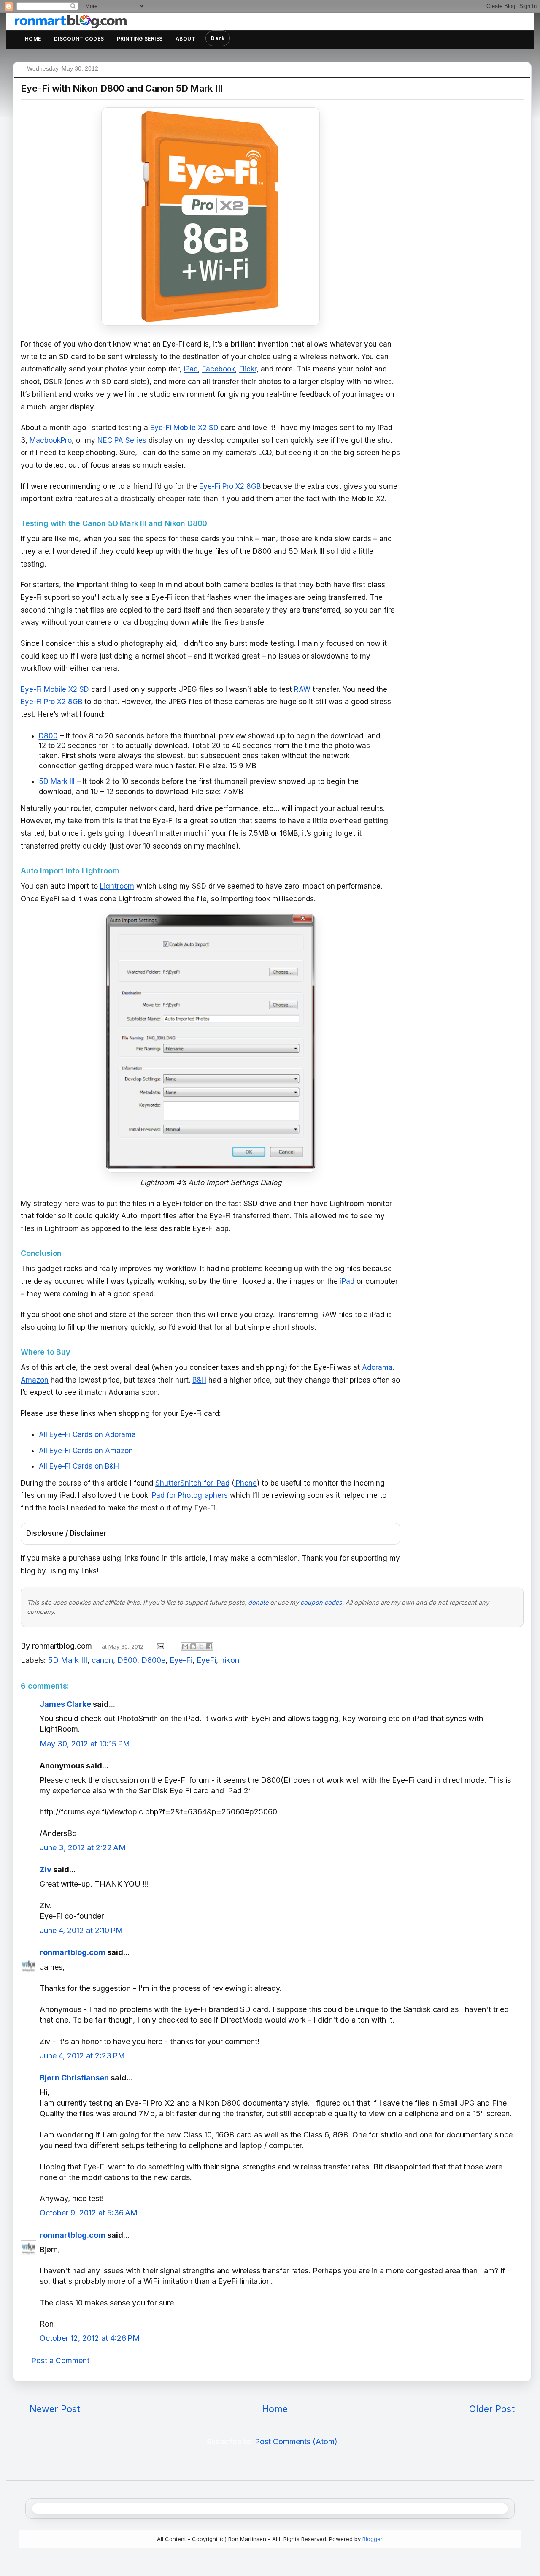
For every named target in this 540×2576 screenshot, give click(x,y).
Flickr (248, 369)
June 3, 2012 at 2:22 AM (83, 1848)
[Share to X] (201, 1646)
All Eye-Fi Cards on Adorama (87, 1434)
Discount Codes (79, 39)
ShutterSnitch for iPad (192, 1483)
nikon (230, 1660)
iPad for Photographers (189, 1495)
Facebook (219, 369)
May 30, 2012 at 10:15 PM (85, 1744)
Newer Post (55, 2409)
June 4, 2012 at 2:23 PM (82, 2056)
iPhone (246, 1483)
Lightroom (117, 886)
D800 (48, 736)
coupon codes (321, 1602)
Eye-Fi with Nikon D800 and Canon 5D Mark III (121, 88)
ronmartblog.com (73, 1952)
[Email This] (185, 1646)
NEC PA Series (122, 440)
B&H (199, 1380)
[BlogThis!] (193, 1646)
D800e (153, 1660)
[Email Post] (159, 1646)
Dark (218, 38)
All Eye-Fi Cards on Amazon (86, 1451)
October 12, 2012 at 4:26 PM (90, 2338)
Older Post (492, 2409)
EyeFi (206, 1660)
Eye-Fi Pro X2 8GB (230, 486)
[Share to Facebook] (209, 1646)
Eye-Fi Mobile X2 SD (184, 428)
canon (102, 1660)
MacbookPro (51, 440)
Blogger (372, 2539)
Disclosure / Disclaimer (66, 1533)
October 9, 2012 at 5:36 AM (89, 2213)
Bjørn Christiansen (74, 2078)
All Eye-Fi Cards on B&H (79, 1466)
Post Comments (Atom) (296, 2442)
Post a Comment (60, 2360)
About (185, 39)
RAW (302, 689)
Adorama (377, 1367)
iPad (191, 369)
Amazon (35, 1380)
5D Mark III (57, 781)
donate (258, 1602)
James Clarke (65, 1704)
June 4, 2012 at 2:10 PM (81, 1930)
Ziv (46, 1870)
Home (33, 39)
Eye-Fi (181, 1660)
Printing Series (140, 39)
